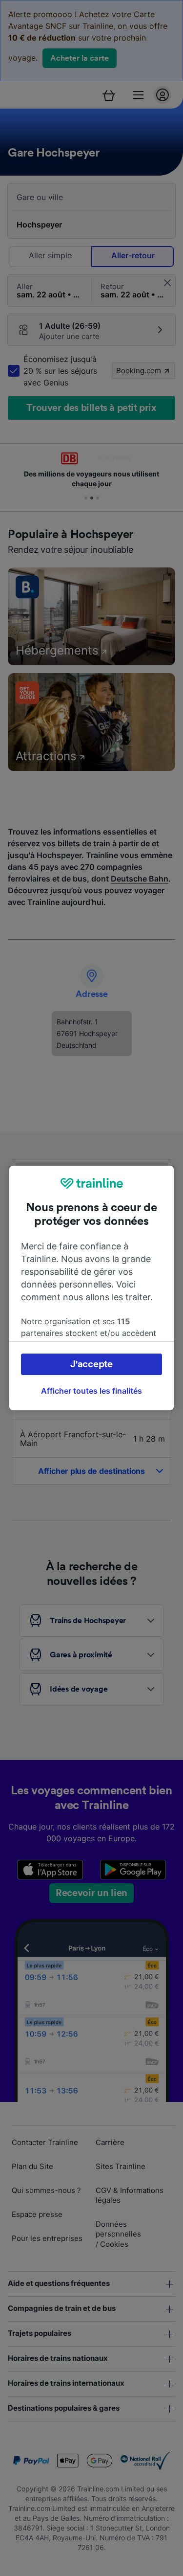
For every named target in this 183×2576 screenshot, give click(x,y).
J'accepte (91, 1364)
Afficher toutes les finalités (91, 1391)
